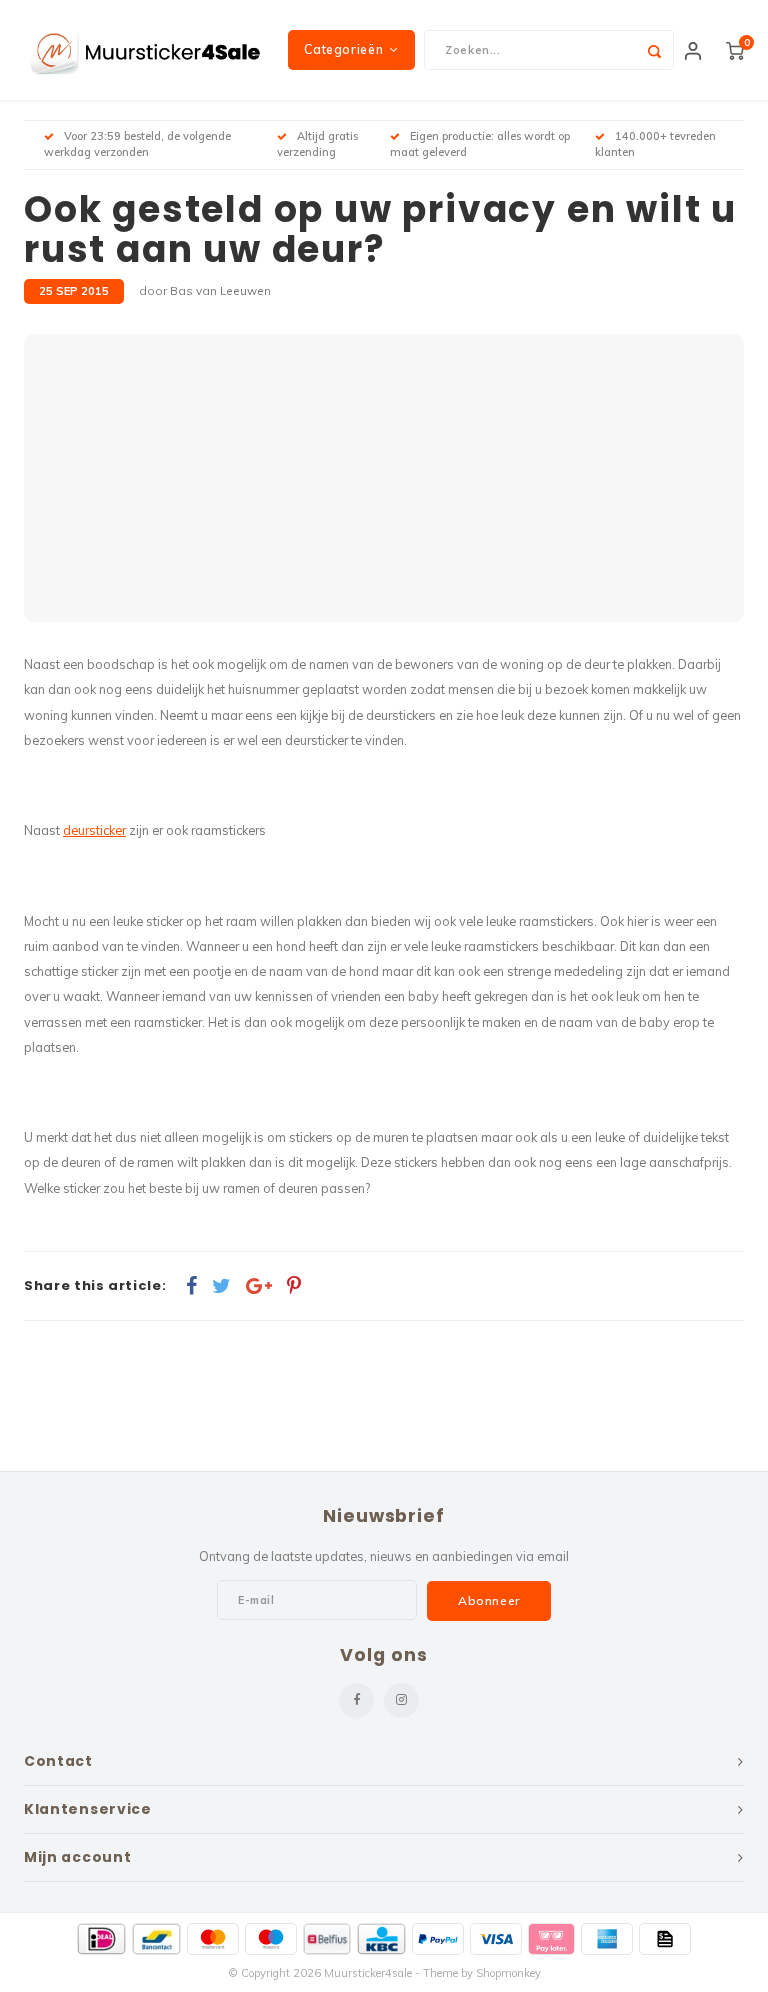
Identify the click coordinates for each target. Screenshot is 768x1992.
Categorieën (343, 49)
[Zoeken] (654, 50)
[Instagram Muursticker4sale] (401, 1700)
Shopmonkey (508, 1973)
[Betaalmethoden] (101, 1939)
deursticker (94, 830)
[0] (735, 50)
